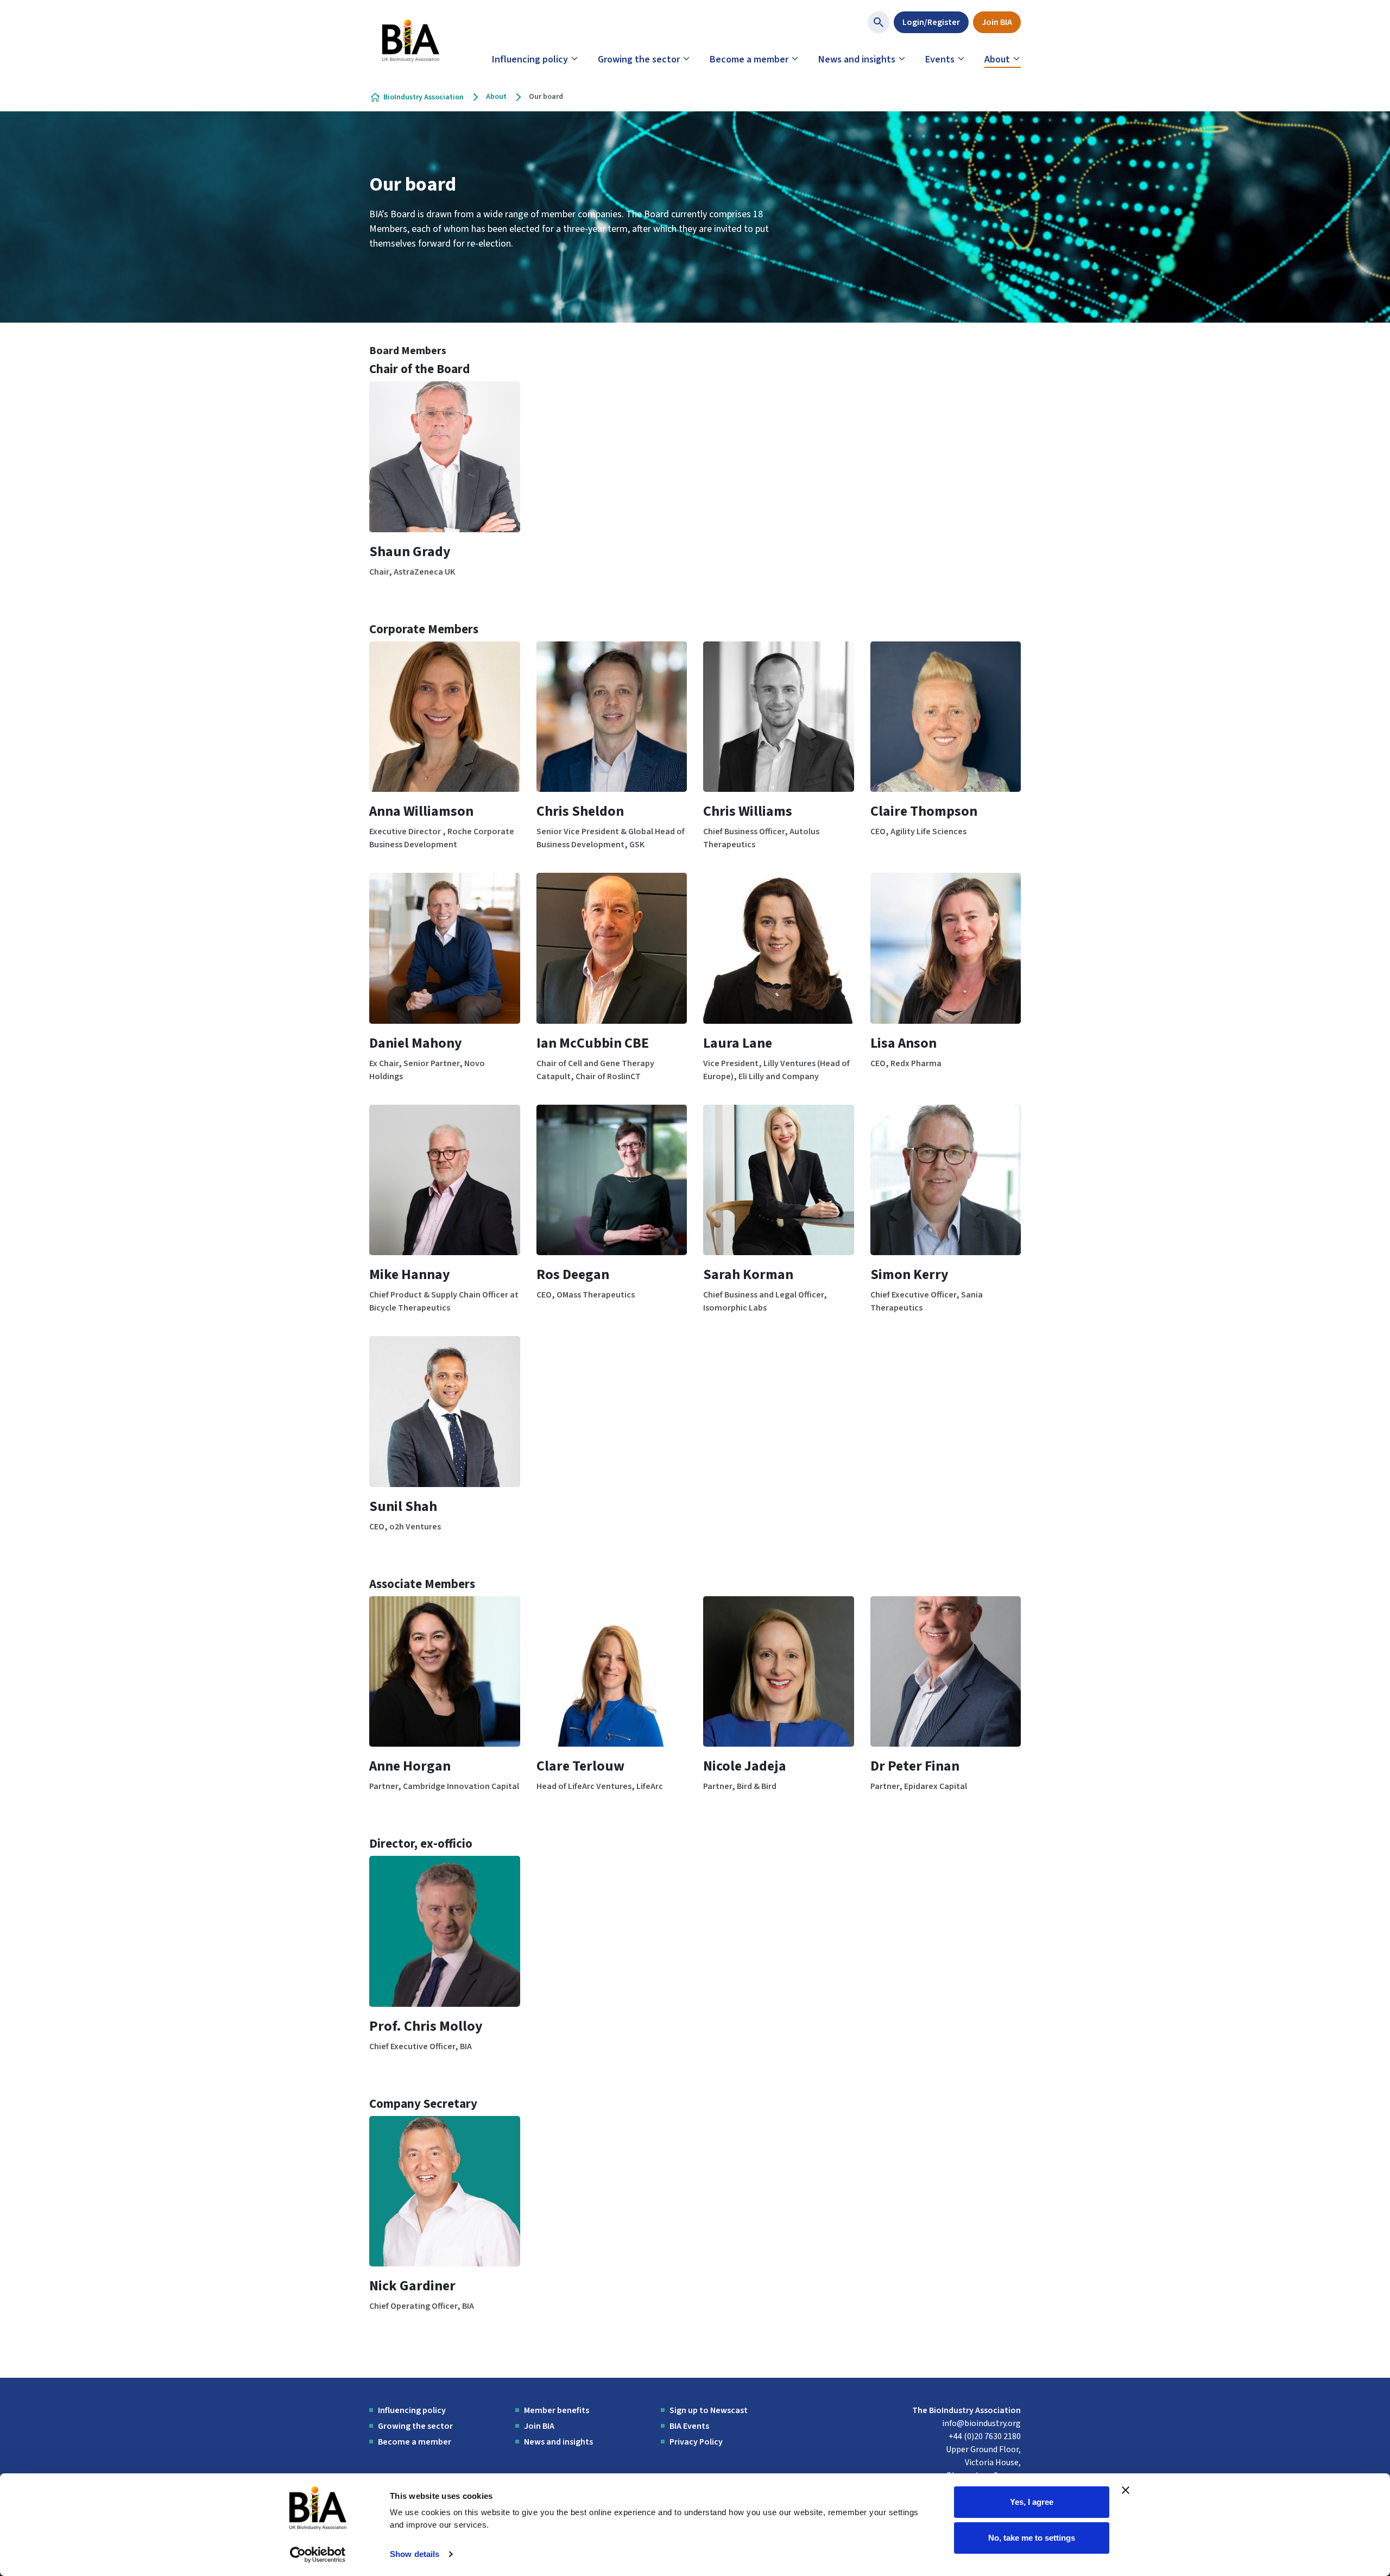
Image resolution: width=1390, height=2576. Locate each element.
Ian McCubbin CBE (593, 1043)
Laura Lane (738, 1043)
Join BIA (997, 22)
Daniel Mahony (416, 1043)
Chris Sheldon (580, 811)
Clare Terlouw (580, 1766)
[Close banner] (1126, 2490)
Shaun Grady (410, 552)
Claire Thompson (924, 811)
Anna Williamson (421, 811)
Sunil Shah (403, 1506)
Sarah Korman (748, 1274)
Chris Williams (748, 811)
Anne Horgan (410, 1766)
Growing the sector (639, 59)
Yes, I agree (1032, 2502)
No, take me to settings (1032, 2537)
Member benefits (557, 2410)
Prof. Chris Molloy (426, 2026)
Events (940, 59)
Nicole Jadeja (745, 1766)
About (997, 59)
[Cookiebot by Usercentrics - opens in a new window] (318, 2555)
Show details (415, 2554)
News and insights (857, 59)
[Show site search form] (879, 22)
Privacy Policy (696, 2442)
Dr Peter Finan (915, 1766)
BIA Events (689, 2426)
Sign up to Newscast (709, 2410)
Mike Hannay (410, 1274)
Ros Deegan (573, 1274)
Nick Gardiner (412, 2286)
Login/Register (931, 22)
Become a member (749, 59)
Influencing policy (530, 59)
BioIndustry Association (424, 97)
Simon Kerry (909, 1274)
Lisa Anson (903, 1043)
